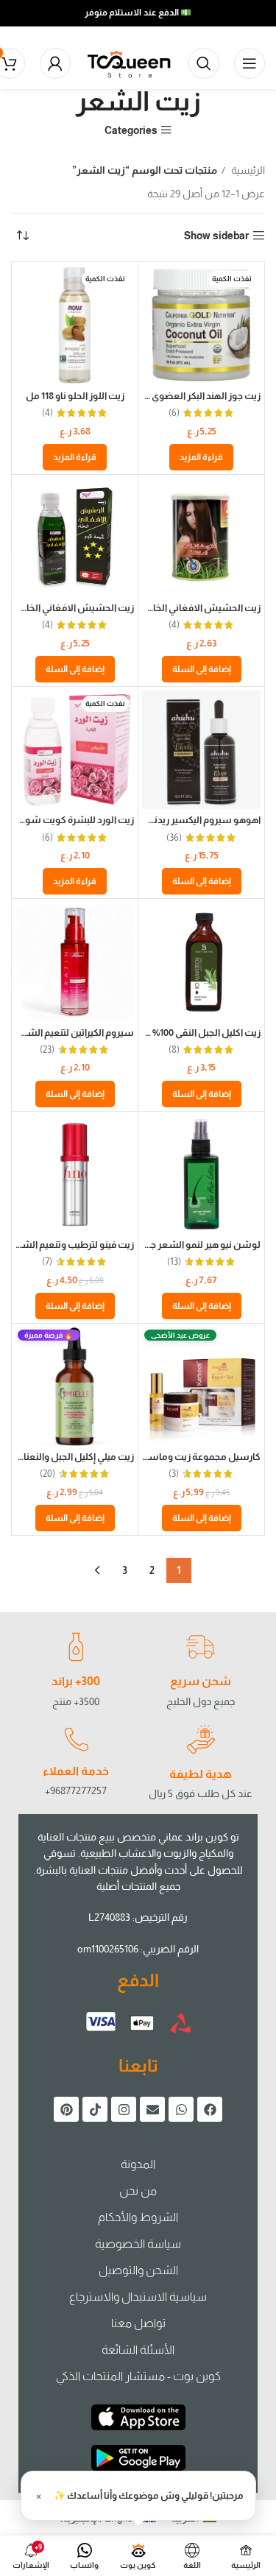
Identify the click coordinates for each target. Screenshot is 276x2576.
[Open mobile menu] (250, 63)
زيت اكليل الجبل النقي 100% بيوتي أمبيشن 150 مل (163, 1033)
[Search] (204, 63)
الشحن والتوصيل (138, 2270)
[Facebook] (210, 2109)
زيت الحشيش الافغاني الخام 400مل (188, 608)
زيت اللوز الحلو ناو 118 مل (75, 396)
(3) (174, 1474)
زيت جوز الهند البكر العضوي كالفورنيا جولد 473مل (163, 396)
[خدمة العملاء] (76, 1740)
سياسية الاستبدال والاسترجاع (138, 2297)
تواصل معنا (138, 2323)
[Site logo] (130, 63)
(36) (174, 838)
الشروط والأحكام (138, 2217)
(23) (47, 1050)
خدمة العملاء (76, 1771)
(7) (47, 1262)
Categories (131, 130)
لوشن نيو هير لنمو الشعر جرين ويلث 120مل (173, 1245)
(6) (174, 413)
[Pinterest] (66, 2109)
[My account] (55, 63)
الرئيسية (247, 170)
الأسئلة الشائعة (138, 2350)
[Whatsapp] (181, 2109)
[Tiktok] (95, 2109)
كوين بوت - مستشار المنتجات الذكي (138, 2376)
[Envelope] (152, 2109)
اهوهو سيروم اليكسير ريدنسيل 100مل (182, 820)
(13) (174, 1262)
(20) (47, 1474)
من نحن (138, 2191)
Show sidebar (216, 236)
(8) (174, 1050)
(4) (47, 413)
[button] (202, 669)
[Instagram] (124, 2109)
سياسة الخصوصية (138, 2244)
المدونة (138, 2164)
